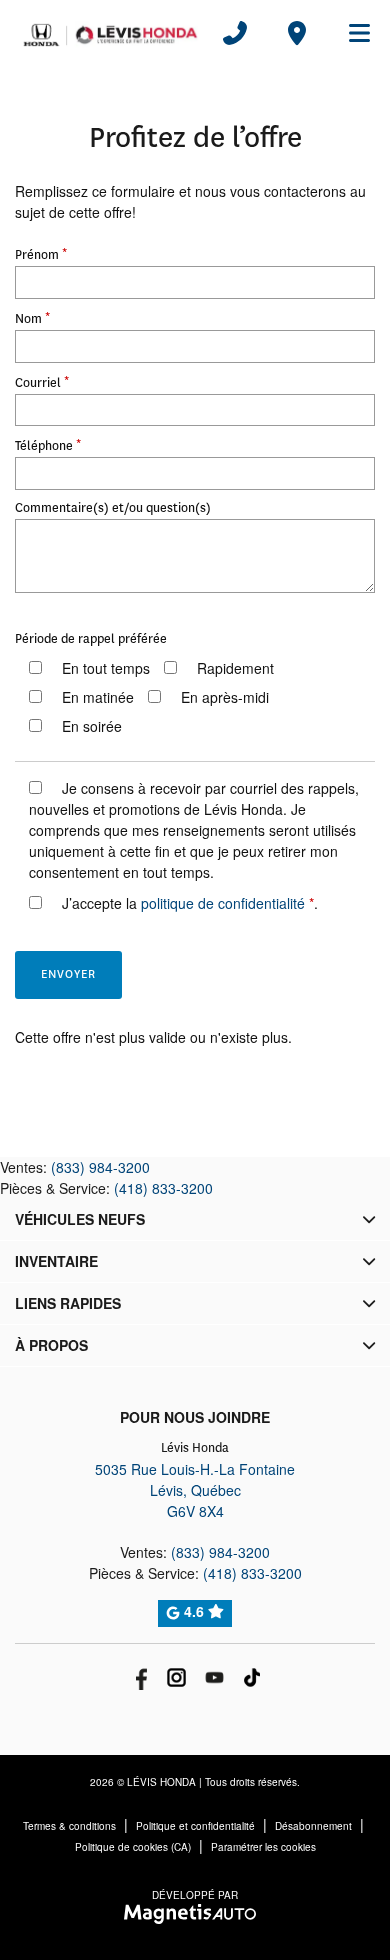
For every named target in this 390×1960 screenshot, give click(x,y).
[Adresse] (297, 33)
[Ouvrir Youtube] (214, 1677)
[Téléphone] (235, 33)
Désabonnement (313, 1826)
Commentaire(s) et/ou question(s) (113, 508)
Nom (32, 317)
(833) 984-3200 (100, 1167)
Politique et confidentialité (195, 1826)
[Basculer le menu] (351, 33)
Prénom (41, 253)
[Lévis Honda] (110, 33)
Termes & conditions (69, 1826)
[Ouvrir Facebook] (138, 1677)
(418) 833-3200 (163, 1188)
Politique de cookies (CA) (133, 1847)
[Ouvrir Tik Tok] (252, 1677)
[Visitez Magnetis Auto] (195, 1911)
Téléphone (48, 444)
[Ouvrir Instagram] (176, 1677)
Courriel (42, 381)
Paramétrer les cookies (263, 1847)
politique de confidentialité (223, 903)
